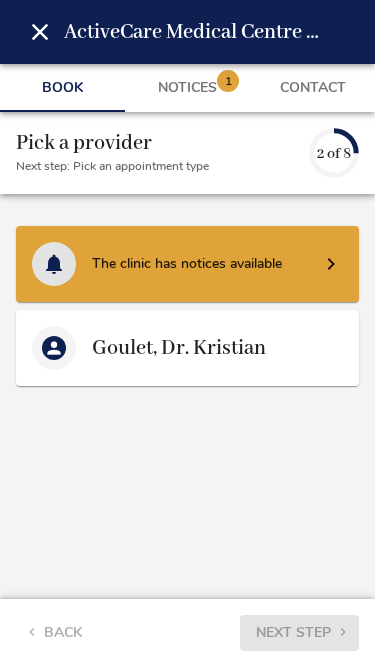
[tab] (62, 88)
